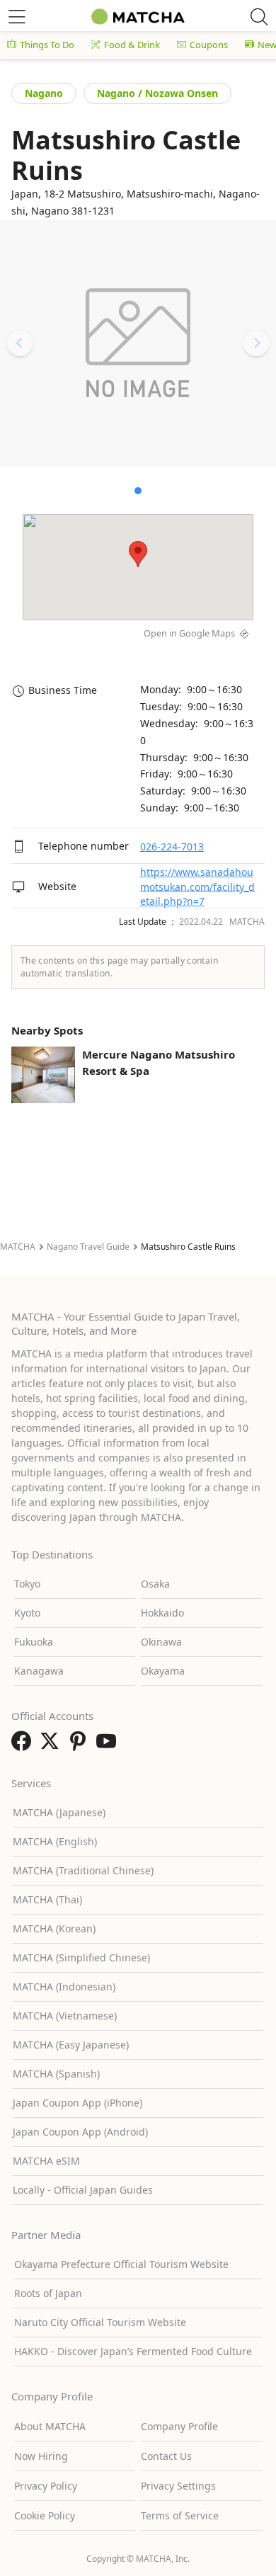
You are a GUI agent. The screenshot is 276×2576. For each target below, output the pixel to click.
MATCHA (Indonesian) (64, 1987)
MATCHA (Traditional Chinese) (83, 1870)
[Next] (256, 343)
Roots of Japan (48, 2293)
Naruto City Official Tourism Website (100, 2322)
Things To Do (47, 45)
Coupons (209, 45)
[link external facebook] (24, 1745)
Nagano (44, 93)
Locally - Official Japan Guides (83, 2190)
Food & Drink (132, 45)
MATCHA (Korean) (54, 1928)
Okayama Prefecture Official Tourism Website (121, 2264)
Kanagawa (39, 1671)
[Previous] (20, 343)
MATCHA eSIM (46, 2161)
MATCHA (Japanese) (59, 1812)
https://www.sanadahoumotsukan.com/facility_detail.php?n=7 (197, 887)
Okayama (163, 1671)
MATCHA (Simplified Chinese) (81, 1957)
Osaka (155, 1584)
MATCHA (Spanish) (56, 2074)
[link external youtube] (109, 1745)
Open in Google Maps (189, 633)
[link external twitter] (52, 1745)
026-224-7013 (172, 847)
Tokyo (27, 1584)
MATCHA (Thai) (47, 1899)
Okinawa (161, 1642)
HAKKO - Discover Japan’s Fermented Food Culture (133, 2351)
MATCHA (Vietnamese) (65, 2016)
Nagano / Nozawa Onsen (157, 93)
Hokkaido (162, 1613)
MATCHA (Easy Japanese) (71, 2045)
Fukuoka (34, 1642)
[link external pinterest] (81, 1745)
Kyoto (27, 1613)
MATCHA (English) (55, 1841)
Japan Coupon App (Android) (80, 2132)
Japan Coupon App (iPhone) (77, 2103)
